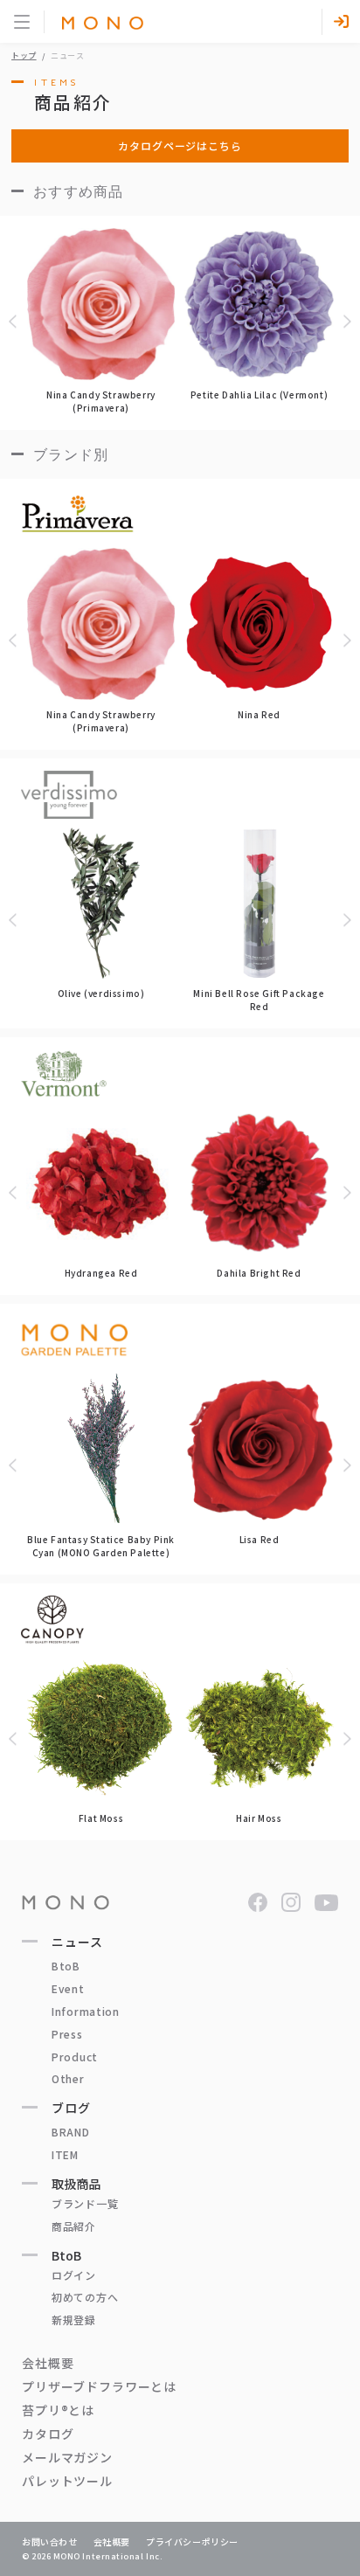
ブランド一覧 (85, 2203)
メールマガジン (67, 2457)
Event (68, 1988)
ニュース (77, 1942)
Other (68, 2078)
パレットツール (67, 2481)
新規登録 (74, 2320)
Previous (15, 321)
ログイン (74, 2275)
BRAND (71, 2132)
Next (345, 321)
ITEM (65, 2154)
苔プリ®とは (58, 2410)
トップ (24, 55)
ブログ (71, 2108)
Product (75, 2057)
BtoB (66, 1966)
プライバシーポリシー (192, 2541)
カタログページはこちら (180, 145)
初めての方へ (85, 2297)
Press (67, 2034)
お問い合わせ (50, 2541)
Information (86, 2011)
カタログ (48, 2434)
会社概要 (48, 2363)
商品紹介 (74, 2226)
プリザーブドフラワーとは (99, 2386)
